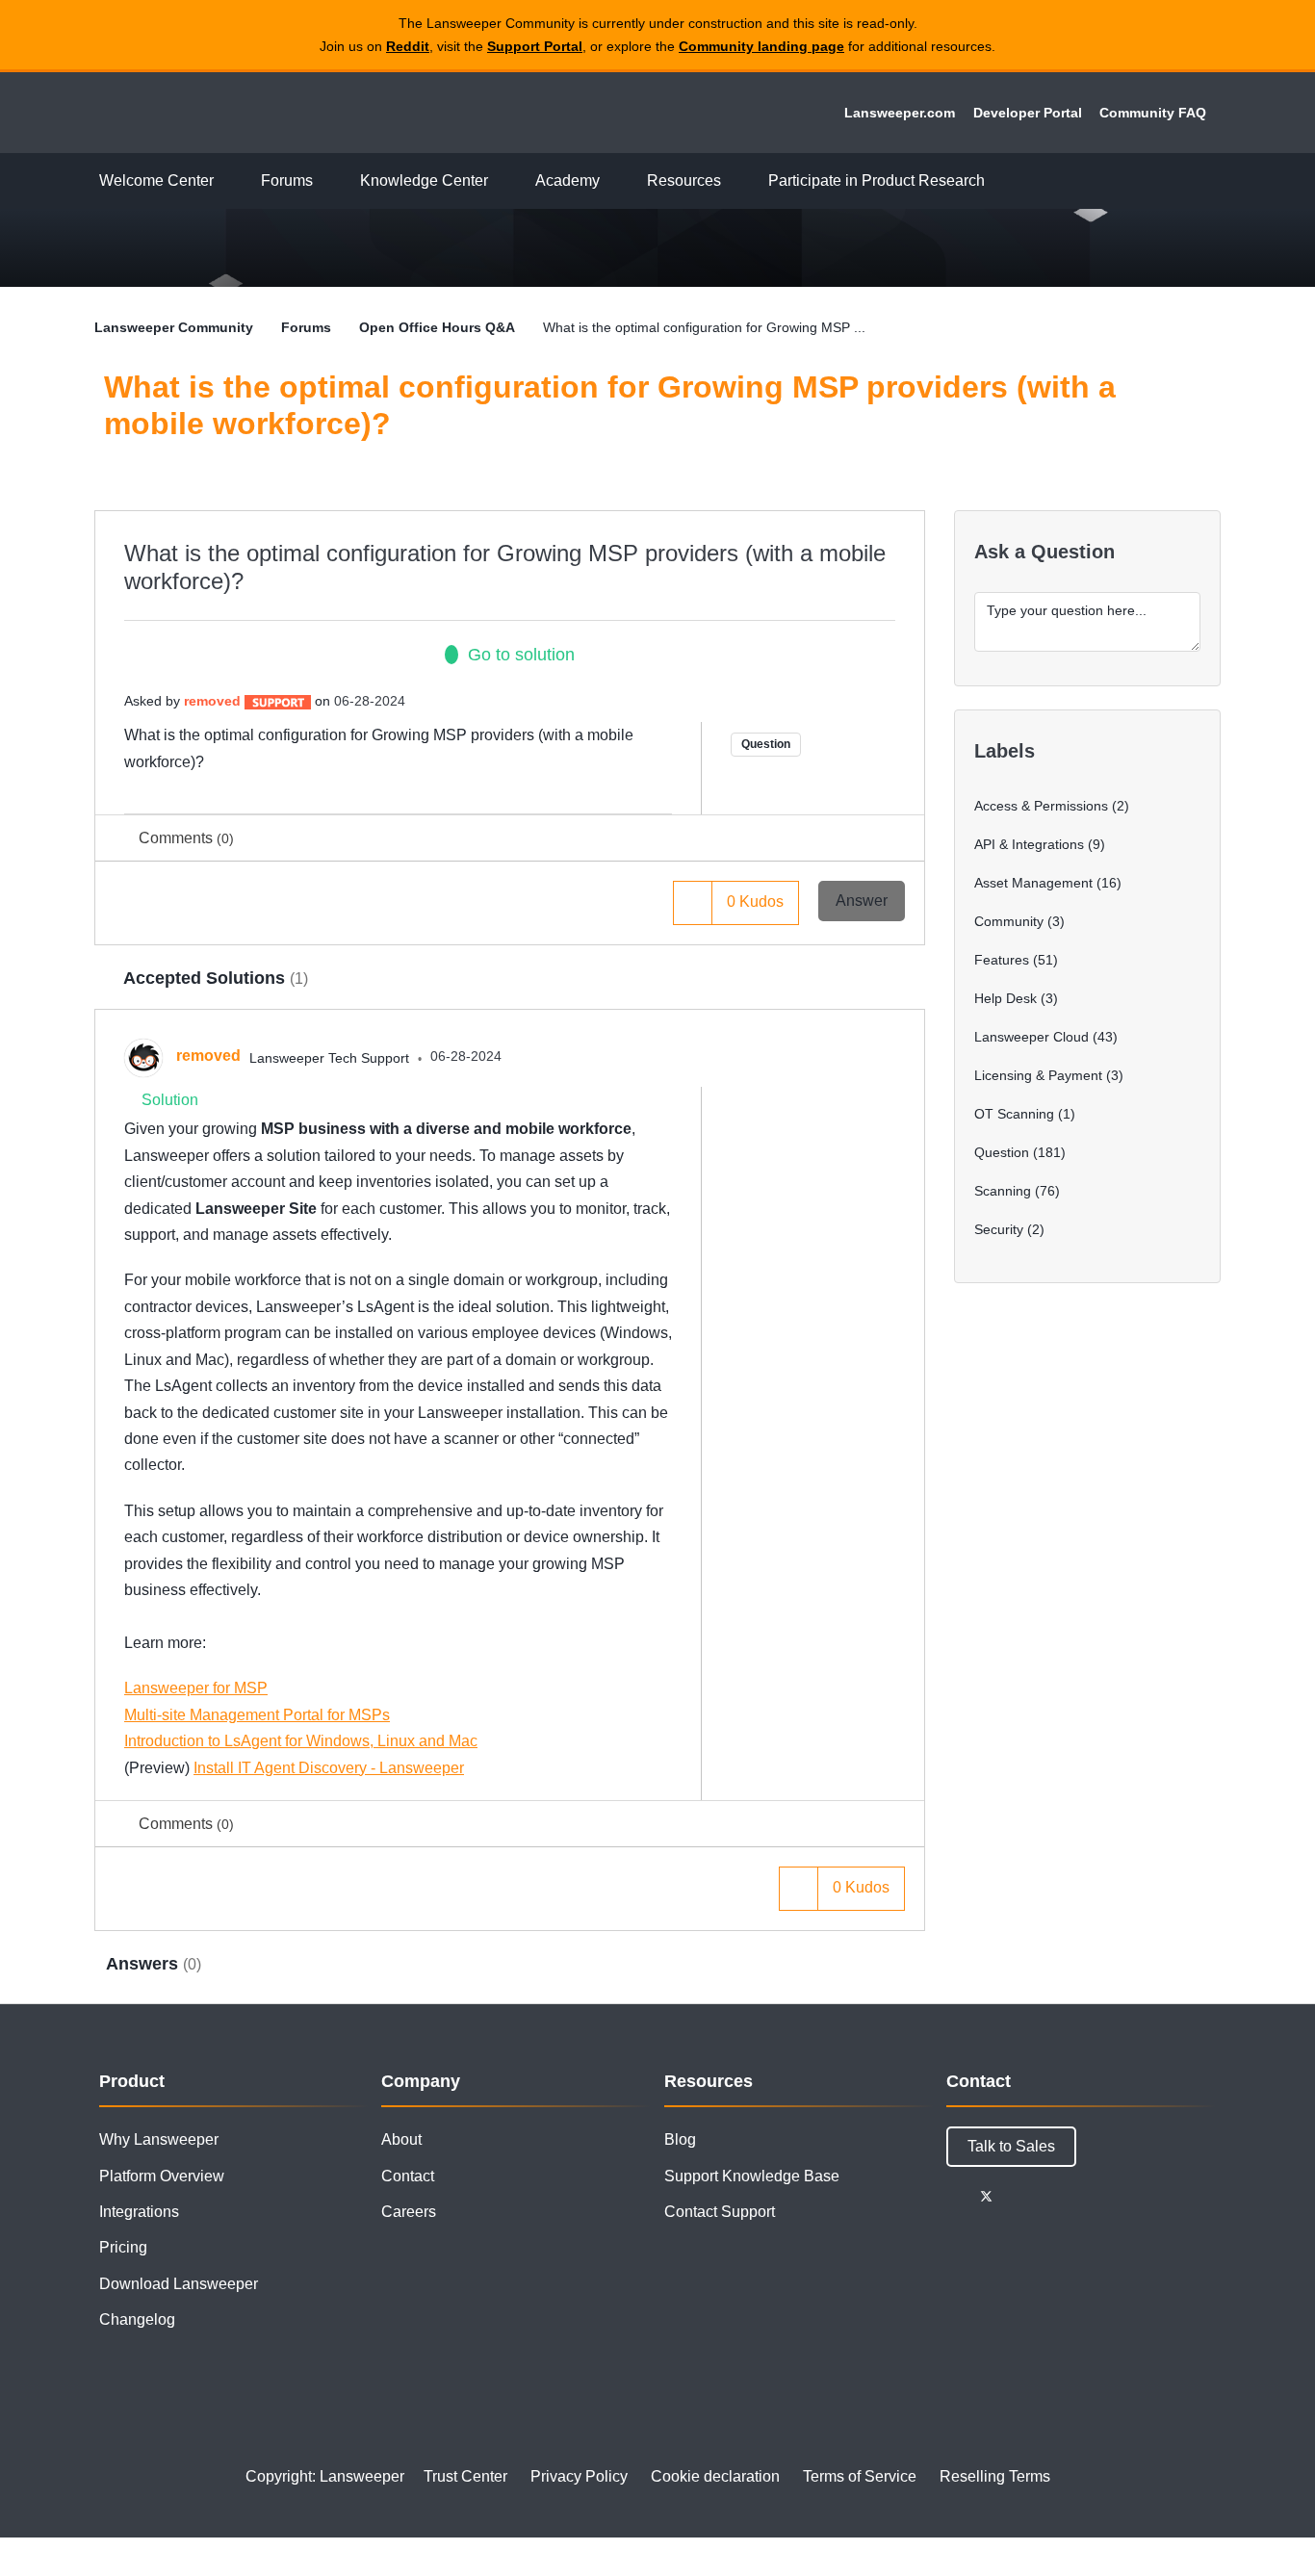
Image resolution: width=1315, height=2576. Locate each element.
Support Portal (535, 46)
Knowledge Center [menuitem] (424, 180)
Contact (408, 2176)
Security (999, 1229)
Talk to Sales (1011, 2146)
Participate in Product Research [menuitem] (877, 180)
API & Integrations (1029, 844)
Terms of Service (860, 2476)
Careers (409, 2212)
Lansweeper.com (900, 113)
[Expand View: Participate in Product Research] (999, 181)
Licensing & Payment (1038, 1075)
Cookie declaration (715, 2476)
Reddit (408, 46)
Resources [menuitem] (684, 180)
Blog (680, 2139)
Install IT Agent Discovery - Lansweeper (329, 1768)
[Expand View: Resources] (735, 181)
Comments (186, 838)
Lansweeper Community (226, 113)
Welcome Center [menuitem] (156, 180)
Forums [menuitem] (287, 180)
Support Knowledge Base (752, 2176)
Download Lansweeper (179, 2284)
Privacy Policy (579, 2476)
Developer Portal (1028, 113)
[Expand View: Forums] (327, 181)
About (401, 2139)
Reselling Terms (995, 2476)
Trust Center (465, 2476)
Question (766, 744)
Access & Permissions (1041, 806)
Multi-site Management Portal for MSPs (257, 1715)
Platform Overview (162, 2176)
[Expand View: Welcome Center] (228, 181)
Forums (306, 327)
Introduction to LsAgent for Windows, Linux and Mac (301, 1741)
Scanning (1003, 1191)
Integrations (139, 2212)
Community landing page (761, 46)
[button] (693, 902)
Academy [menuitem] (567, 180)
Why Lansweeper (159, 2139)
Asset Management (1033, 883)
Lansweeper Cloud (1031, 1037)
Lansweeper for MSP (196, 1688)
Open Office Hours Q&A (437, 327)
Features (1002, 960)
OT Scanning (1014, 1114)
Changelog (137, 2319)
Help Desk (1006, 998)
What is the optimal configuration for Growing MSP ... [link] (704, 327)
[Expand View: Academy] (614, 181)
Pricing (123, 2247)
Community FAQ (1153, 113)
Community (1009, 921)
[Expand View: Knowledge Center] (503, 181)
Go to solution (521, 655)
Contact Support (720, 2212)
